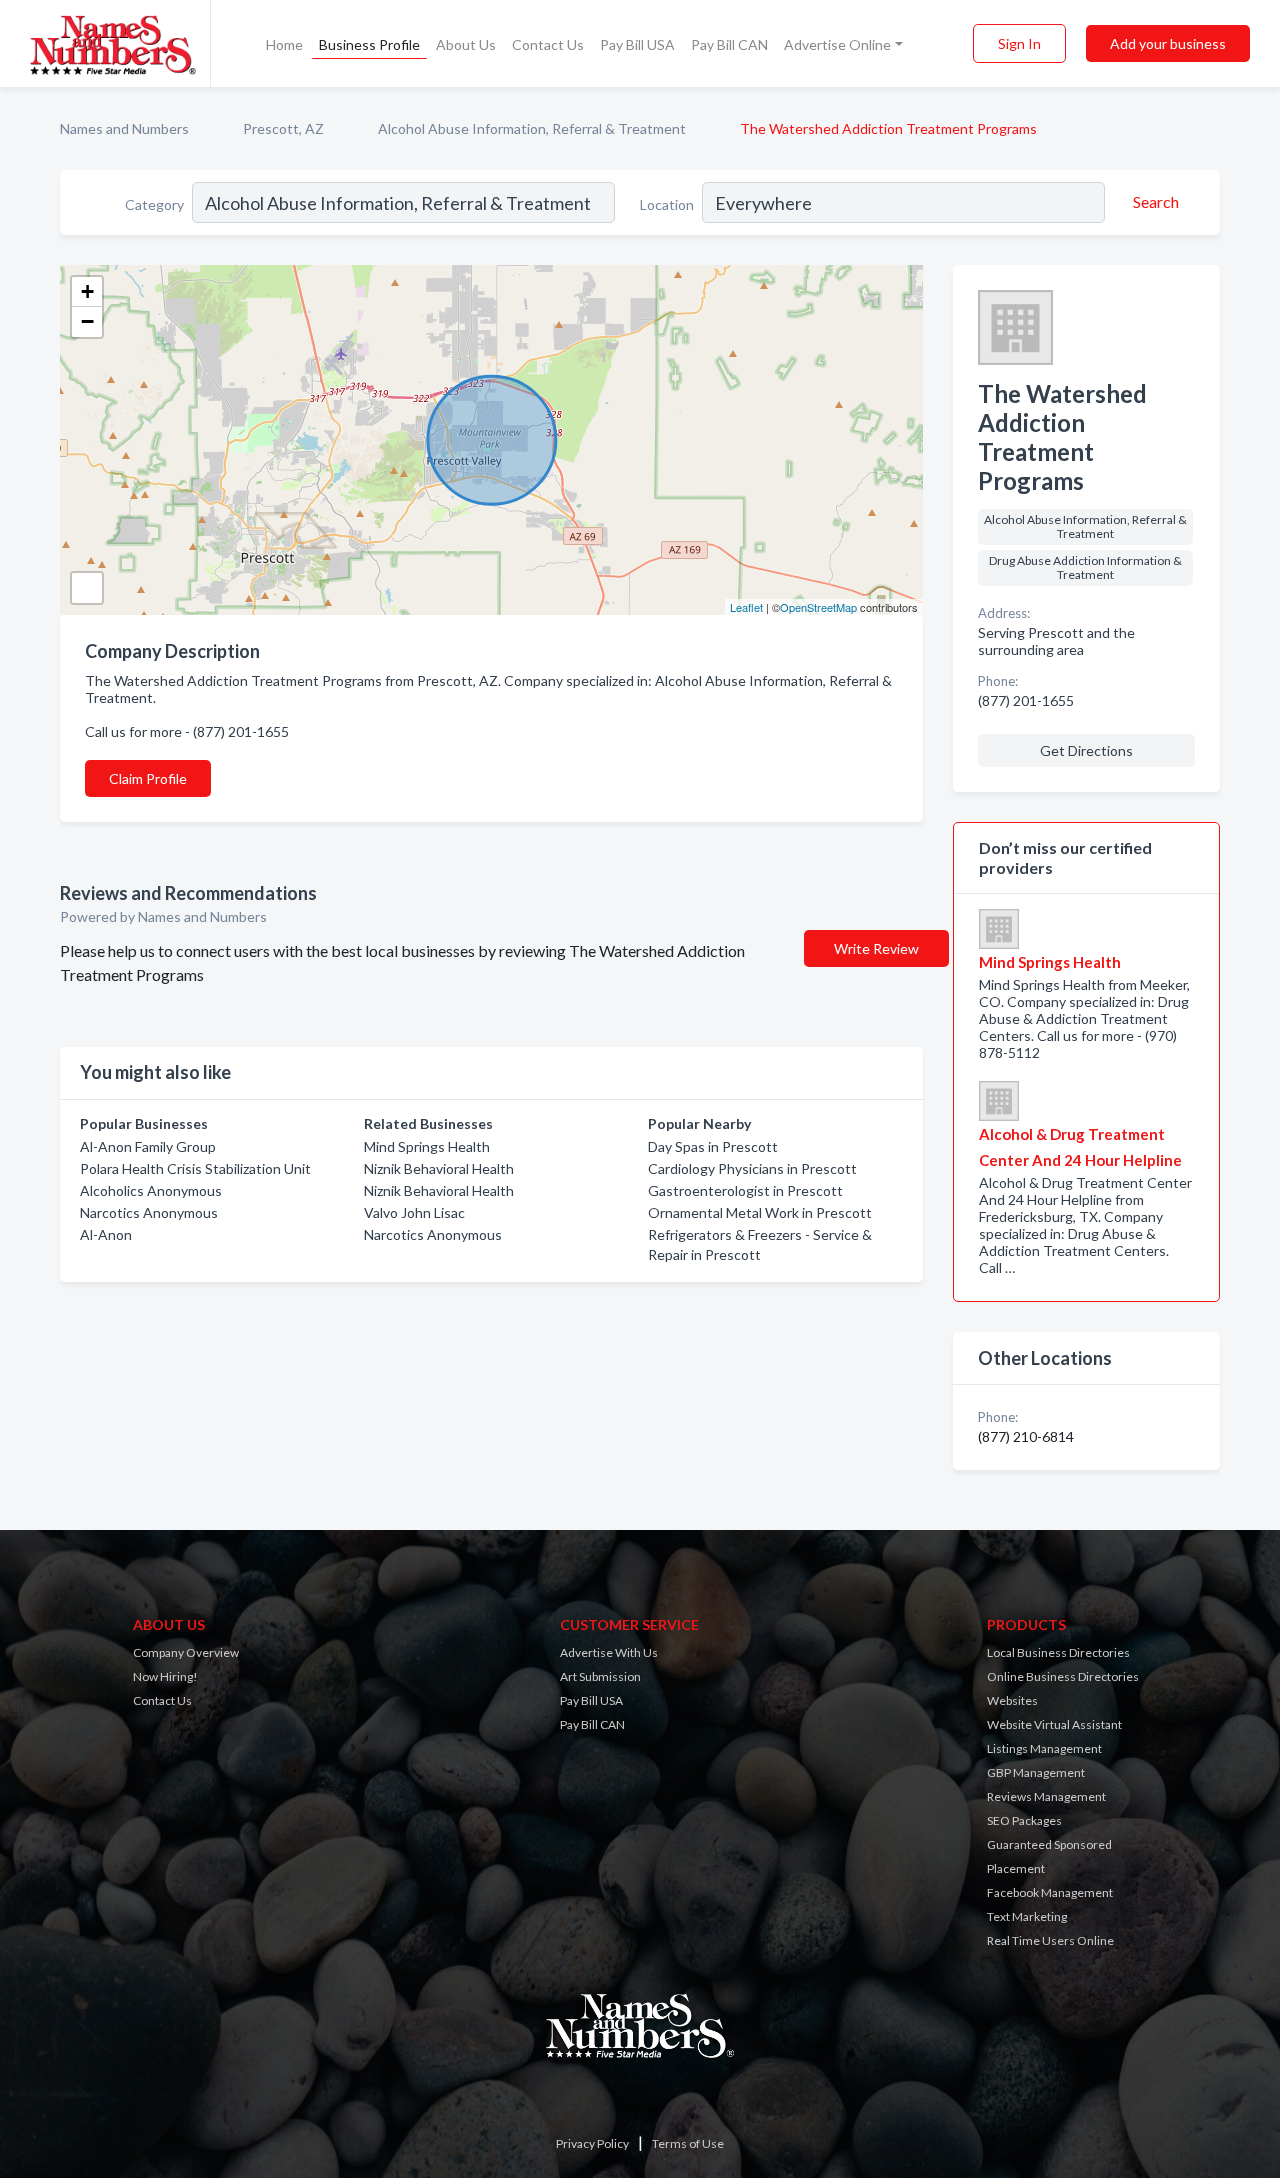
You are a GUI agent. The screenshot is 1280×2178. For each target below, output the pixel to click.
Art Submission (600, 1676)
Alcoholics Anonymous (151, 1190)
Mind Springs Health (427, 1146)
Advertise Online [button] (837, 44)
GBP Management (1036, 1772)
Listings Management (1044, 1748)
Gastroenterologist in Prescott (745, 1190)
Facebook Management (1050, 1892)
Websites (1012, 1700)
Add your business (1168, 43)
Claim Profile (148, 778)
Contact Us (548, 44)
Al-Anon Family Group (148, 1146)
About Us (466, 44)
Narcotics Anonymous (149, 1212)
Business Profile (369, 44)
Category (154, 204)
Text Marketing (1027, 1916)
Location (667, 204)
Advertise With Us (609, 1652)
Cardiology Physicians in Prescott (752, 1168)
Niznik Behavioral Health (439, 1168)
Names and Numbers (124, 128)
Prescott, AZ (283, 128)
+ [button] (87, 291)
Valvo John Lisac (414, 1212)
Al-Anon (106, 1234)
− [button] (87, 321)
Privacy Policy (592, 2143)
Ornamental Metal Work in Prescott (760, 1212)
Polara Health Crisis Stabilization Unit (195, 1168)
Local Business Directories (1058, 1652)
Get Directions (1086, 750)
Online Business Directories (1063, 1676)
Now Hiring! (165, 1676)
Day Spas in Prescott (713, 1146)
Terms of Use (688, 2143)
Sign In (1019, 43)
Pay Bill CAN (729, 44)
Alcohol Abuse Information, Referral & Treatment (532, 128)
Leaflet (746, 607)
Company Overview (186, 1652)
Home (284, 44)
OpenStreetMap (818, 607)
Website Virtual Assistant (1054, 1724)
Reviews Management (1046, 1796)
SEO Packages (1024, 1820)
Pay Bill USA (637, 44)
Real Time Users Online (1050, 1940)
